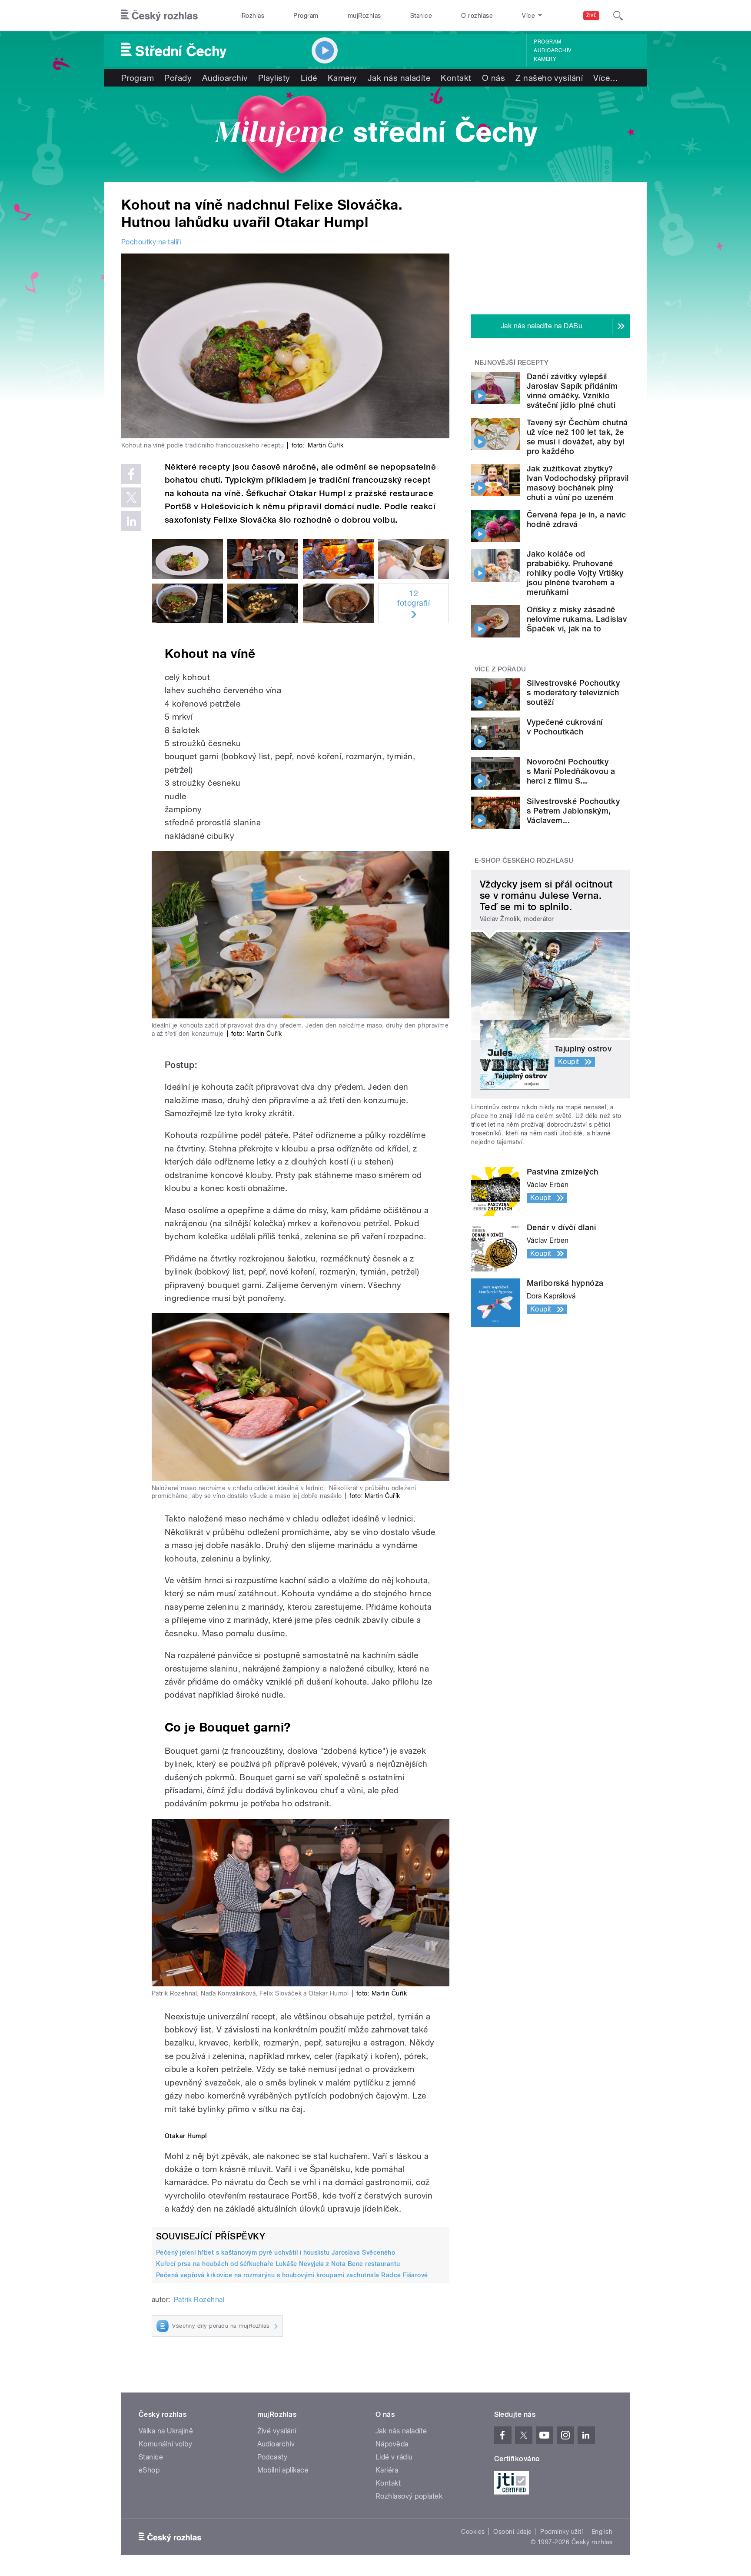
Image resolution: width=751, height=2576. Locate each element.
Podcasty (272, 2457)
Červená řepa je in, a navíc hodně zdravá (577, 519)
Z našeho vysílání (549, 78)
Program (306, 16)
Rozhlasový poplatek (409, 2496)
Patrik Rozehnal (199, 2300)
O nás (493, 78)
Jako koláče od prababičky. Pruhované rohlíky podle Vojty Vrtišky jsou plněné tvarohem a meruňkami (575, 573)
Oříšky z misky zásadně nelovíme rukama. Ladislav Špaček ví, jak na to (577, 619)
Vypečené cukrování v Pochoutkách (565, 727)
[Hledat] (618, 16)
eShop (149, 2470)
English (602, 2532)
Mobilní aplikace (283, 2470)
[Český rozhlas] (160, 16)
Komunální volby (165, 2444)
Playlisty (274, 78)
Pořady (178, 78)
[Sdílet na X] (131, 497)
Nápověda (392, 2444)
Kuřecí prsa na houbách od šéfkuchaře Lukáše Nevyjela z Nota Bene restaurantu (278, 2264)
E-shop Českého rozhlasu (524, 861)
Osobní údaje (513, 2532)
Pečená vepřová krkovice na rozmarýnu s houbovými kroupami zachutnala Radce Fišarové (292, 2275)
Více (606, 78)
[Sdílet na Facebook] (131, 474)
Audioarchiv (552, 50)
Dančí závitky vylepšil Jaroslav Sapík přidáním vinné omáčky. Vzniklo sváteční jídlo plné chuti (572, 391)
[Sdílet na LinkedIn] (131, 521)
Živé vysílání (277, 2431)
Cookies (473, 2532)
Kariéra (387, 2470)
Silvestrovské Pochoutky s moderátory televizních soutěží (573, 692)
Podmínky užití (562, 2532)
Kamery (545, 59)
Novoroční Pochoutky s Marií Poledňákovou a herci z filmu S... (571, 771)
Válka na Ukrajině (166, 2431)
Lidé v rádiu (394, 2457)
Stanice (421, 16)
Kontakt (456, 78)
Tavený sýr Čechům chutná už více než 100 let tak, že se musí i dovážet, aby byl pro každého (577, 437)
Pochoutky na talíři (151, 242)
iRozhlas (253, 16)
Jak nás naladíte (399, 78)
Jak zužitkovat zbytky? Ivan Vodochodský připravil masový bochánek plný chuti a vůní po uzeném (578, 483)
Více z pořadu (500, 669)
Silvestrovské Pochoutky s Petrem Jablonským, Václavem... (573, 811)
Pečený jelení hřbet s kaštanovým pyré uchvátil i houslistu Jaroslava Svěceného (276, 2252)
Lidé (309, 78)
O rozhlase (477, 16)
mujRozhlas (364, 16)
